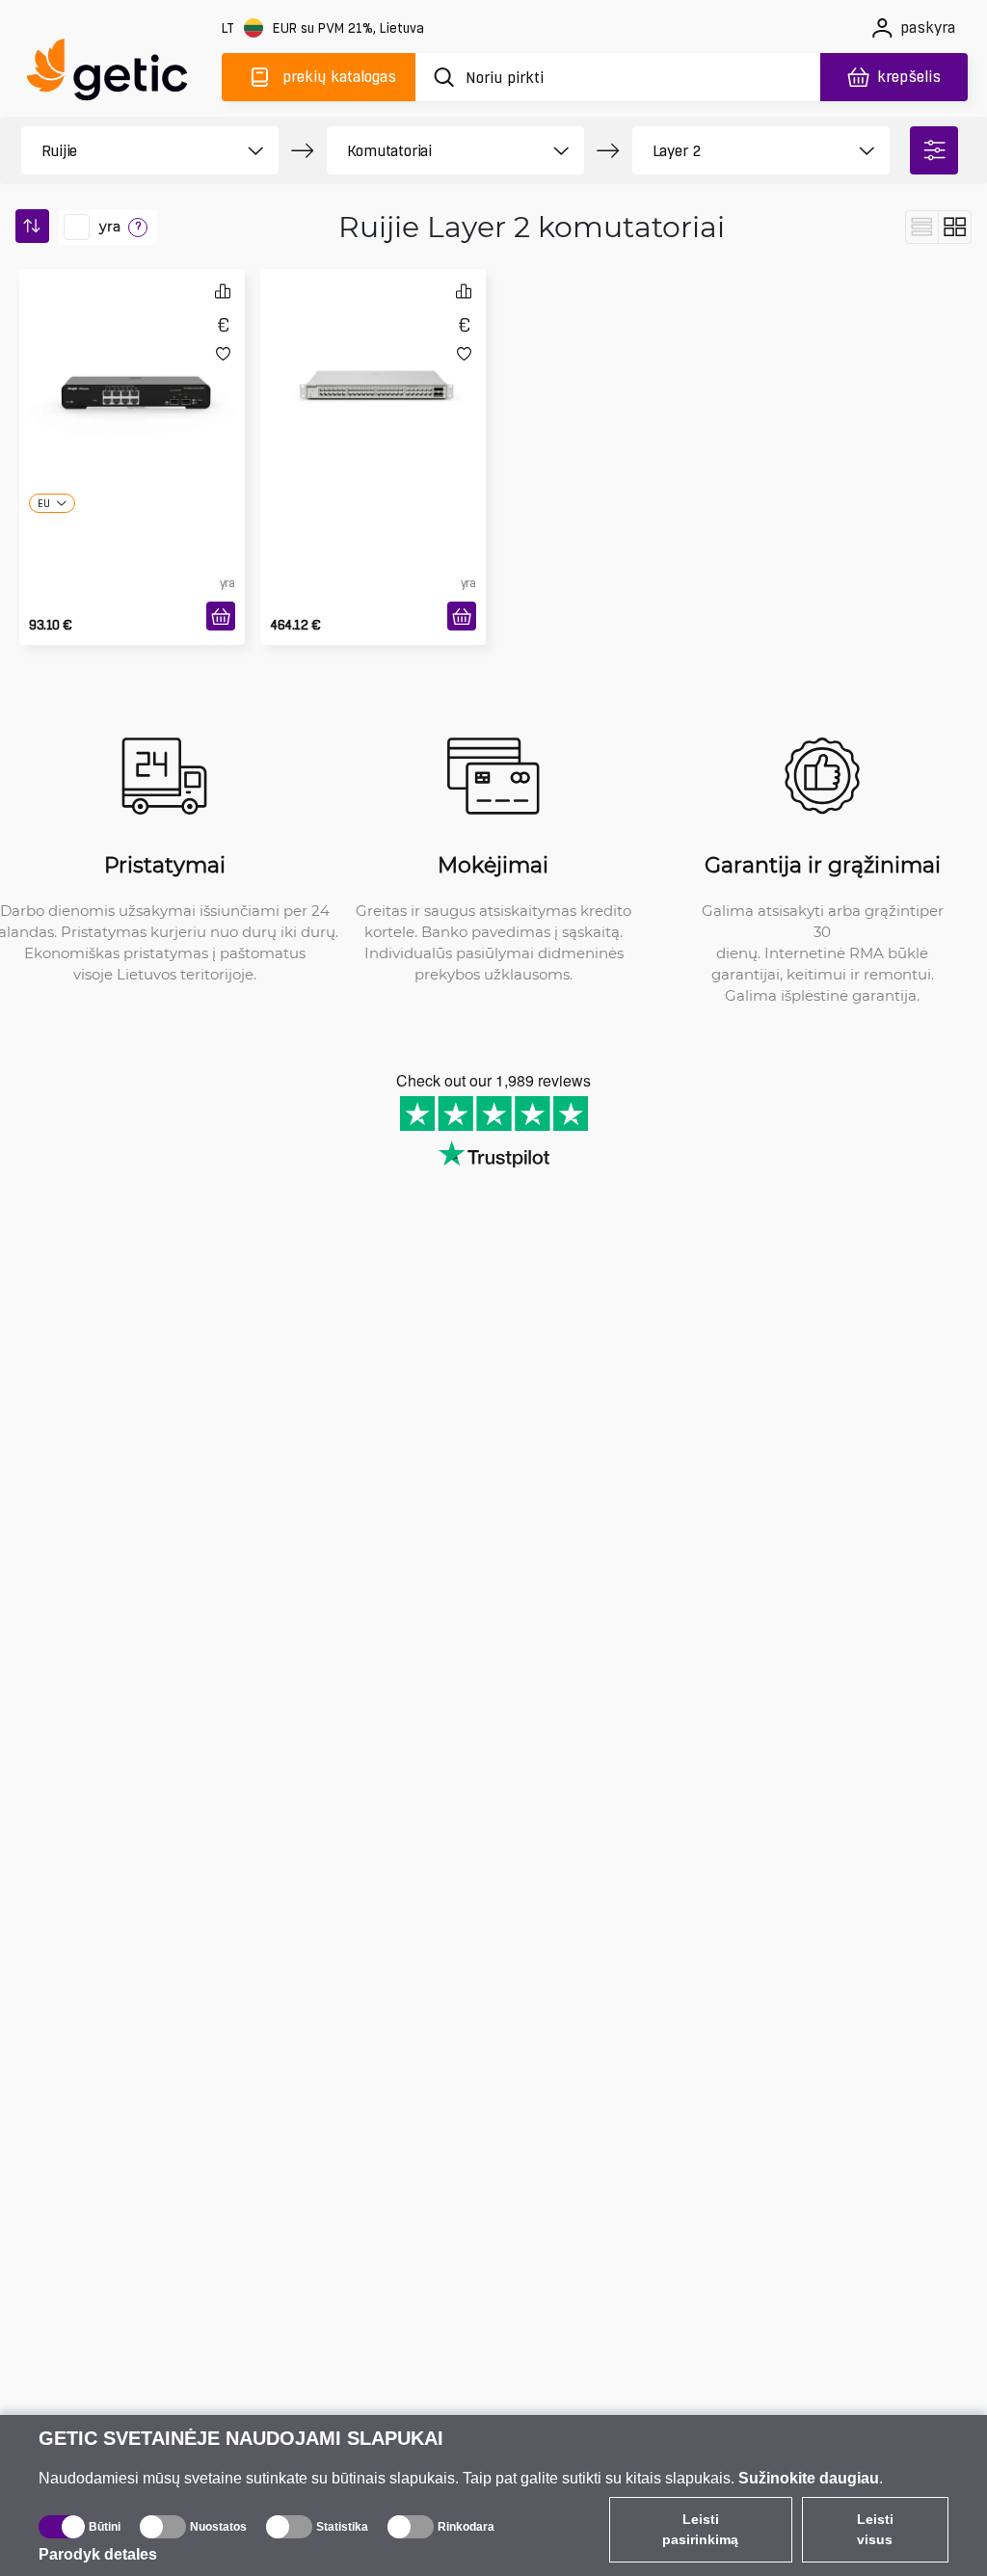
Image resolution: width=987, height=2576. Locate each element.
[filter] (934, 150)
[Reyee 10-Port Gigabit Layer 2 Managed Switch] (132, 351)
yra (110, 227)
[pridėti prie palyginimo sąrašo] (223, 291)
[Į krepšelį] (221, 616)
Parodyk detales (98, 2554)
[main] (116, 74)
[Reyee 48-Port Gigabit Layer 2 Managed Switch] (373, 351)
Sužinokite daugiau (809, 2478)
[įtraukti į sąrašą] (223, 353)
